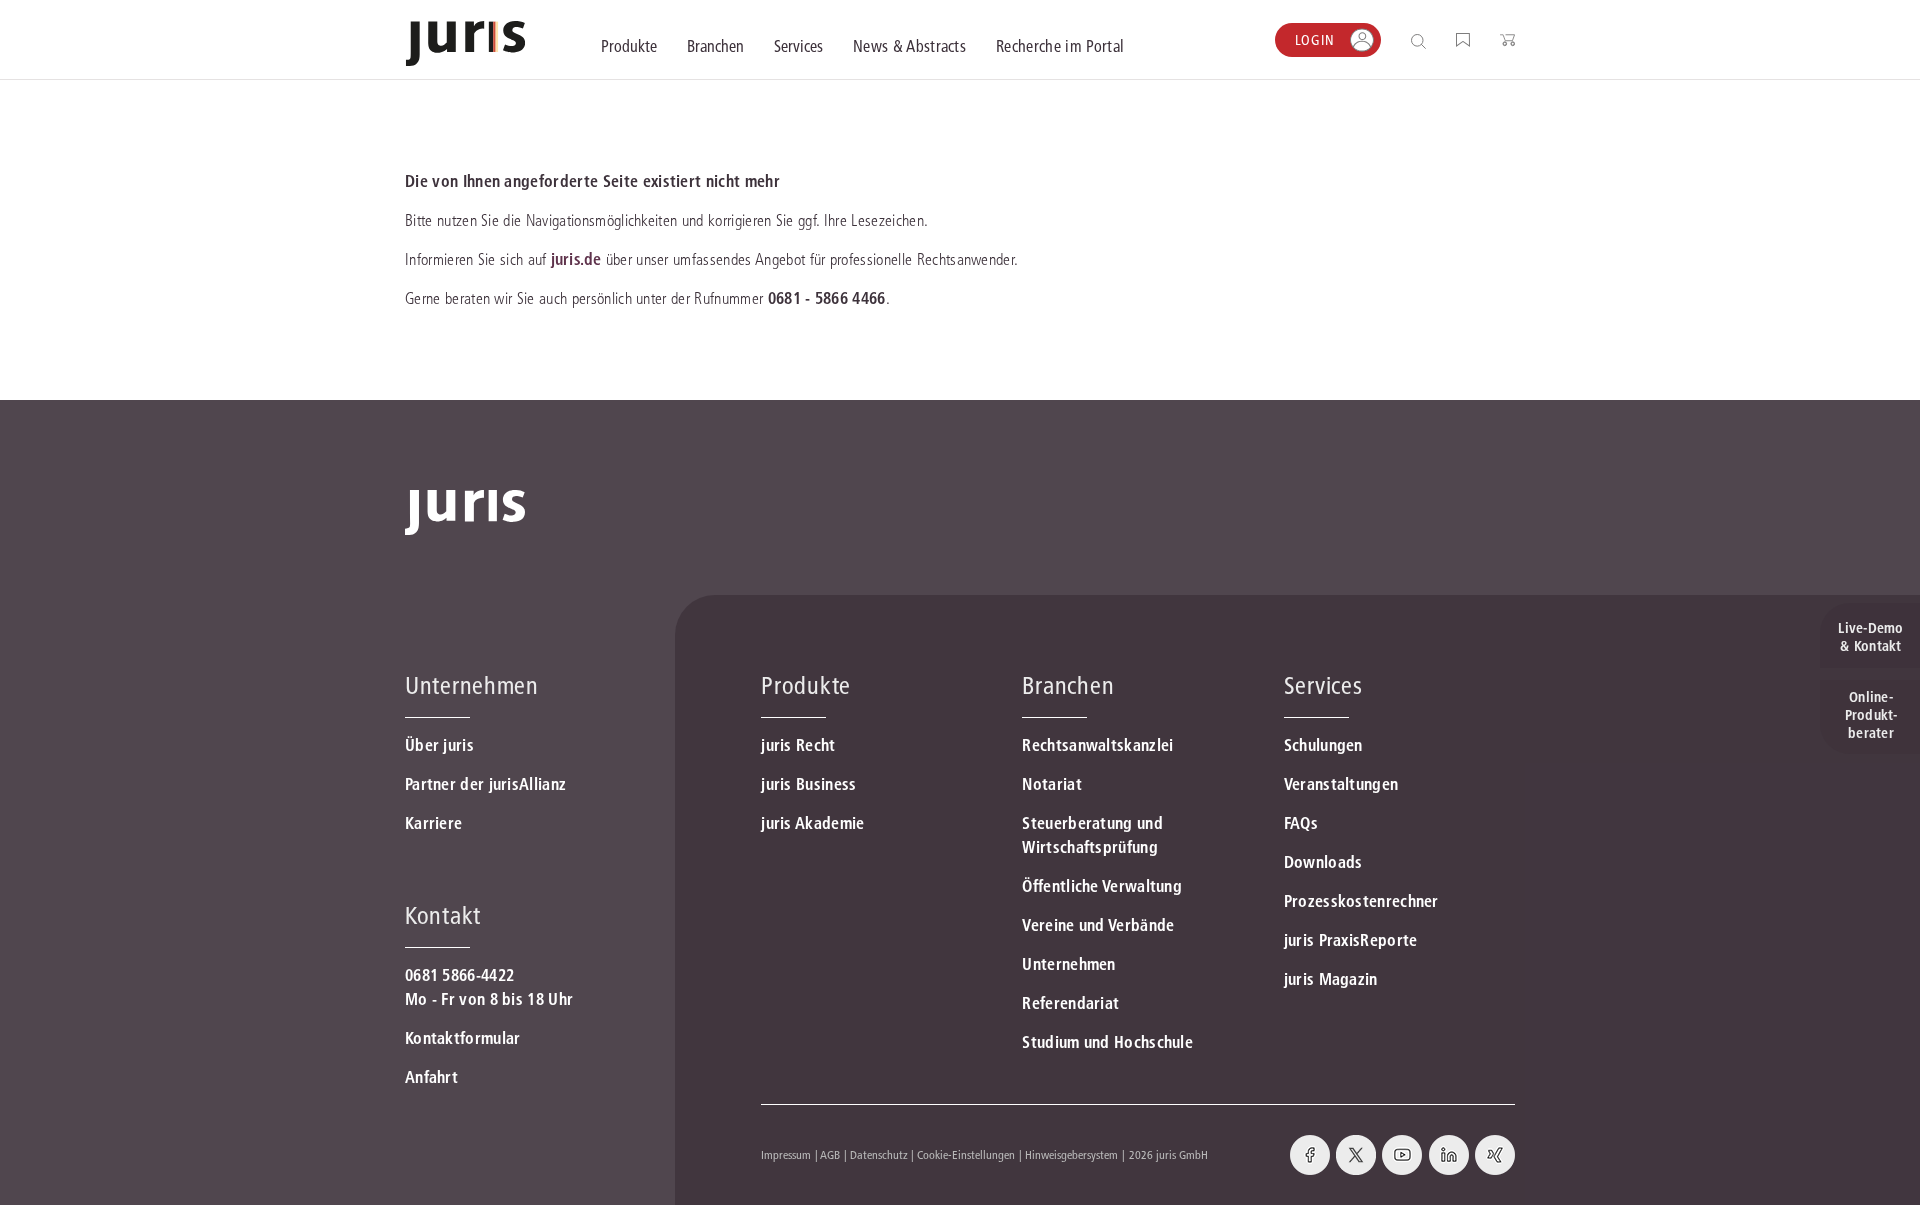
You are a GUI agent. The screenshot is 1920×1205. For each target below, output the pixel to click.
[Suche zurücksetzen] (1403, 40)
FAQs (1301, 823)
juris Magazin (1331, 979)
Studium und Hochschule (1107, 1042)
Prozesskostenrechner (1361, 901)
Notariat (1051, 784)
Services (1323, 685)
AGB (830, 1154)
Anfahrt (431, 1077)
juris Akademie (812, 823)
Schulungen (1323, 745)
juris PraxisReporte (1351, 940)
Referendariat (1070, 1003)
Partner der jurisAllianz (485, 784)
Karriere (433, 823)
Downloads (1323, 862)
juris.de (576, 259)
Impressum (786, 1154)
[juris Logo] (465, 43)
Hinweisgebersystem (1071, 1154)
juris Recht (798, 745)
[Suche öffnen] (1422, 40)
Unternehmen (1068, 964)
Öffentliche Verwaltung (1102, 886)
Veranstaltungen (1341, 784)
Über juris (439, 745)
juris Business (808, 784)
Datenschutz (879, 1154)
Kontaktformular (463, 1038)
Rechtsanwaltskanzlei (1097, 745)
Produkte (806, 685)
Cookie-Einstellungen (966, 1154)
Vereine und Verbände (1098, 925)
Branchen (1068, 685)
